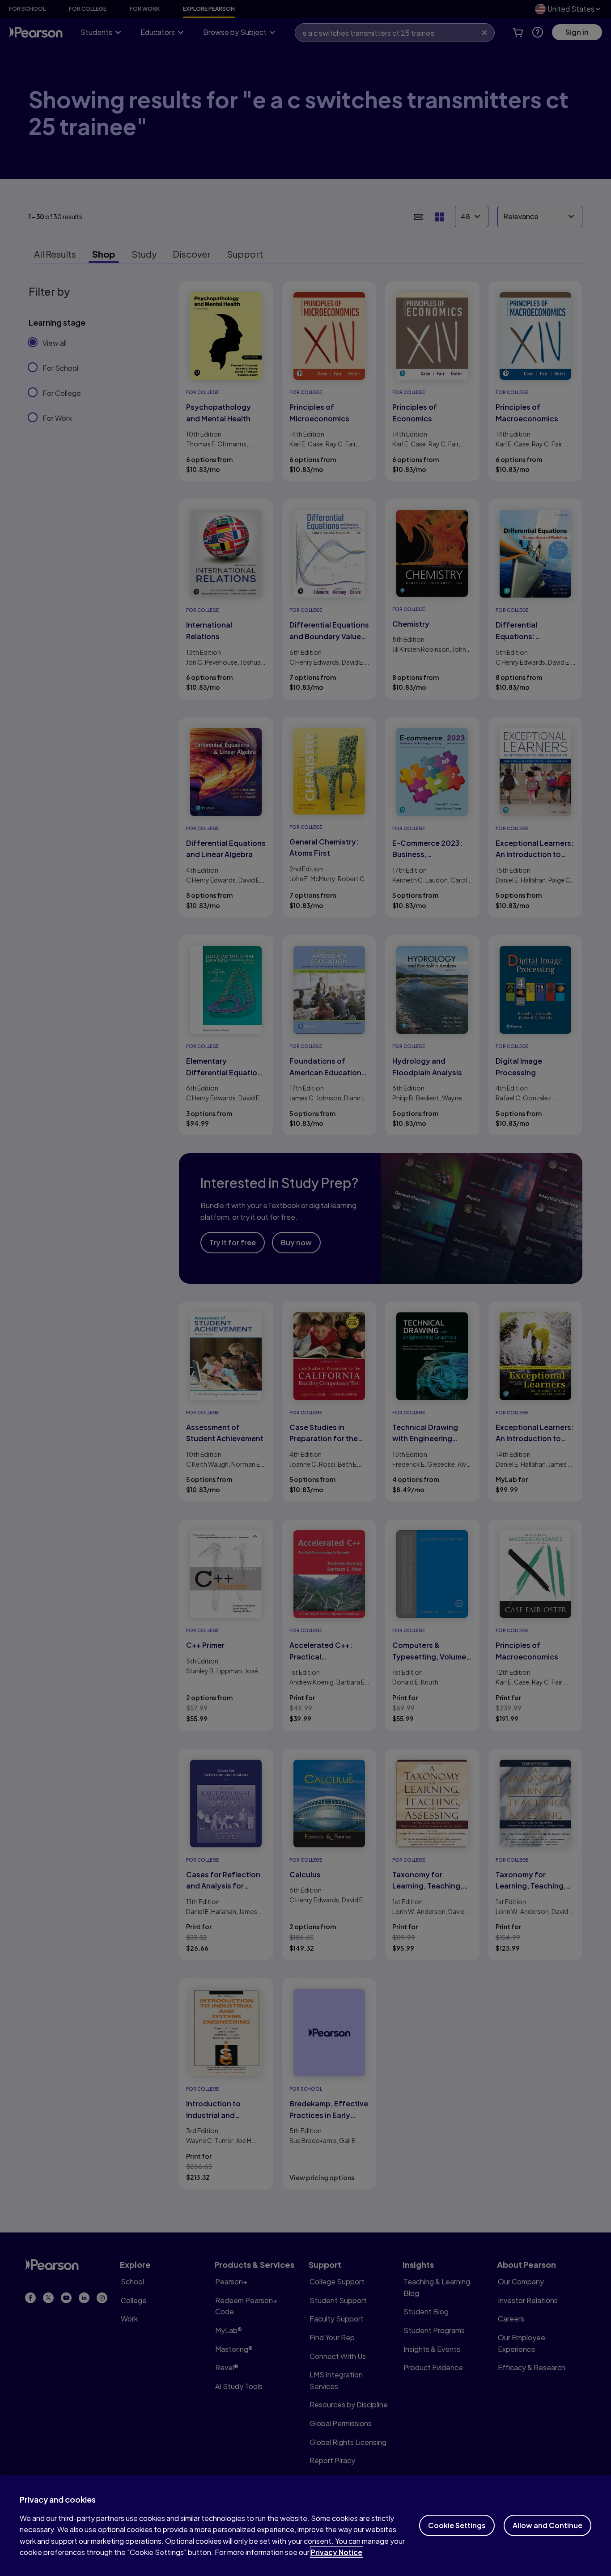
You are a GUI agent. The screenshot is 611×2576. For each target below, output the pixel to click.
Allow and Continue (547, 2525)
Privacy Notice (337, 2552)
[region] (305, 2526)
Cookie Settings (457, 2525)
